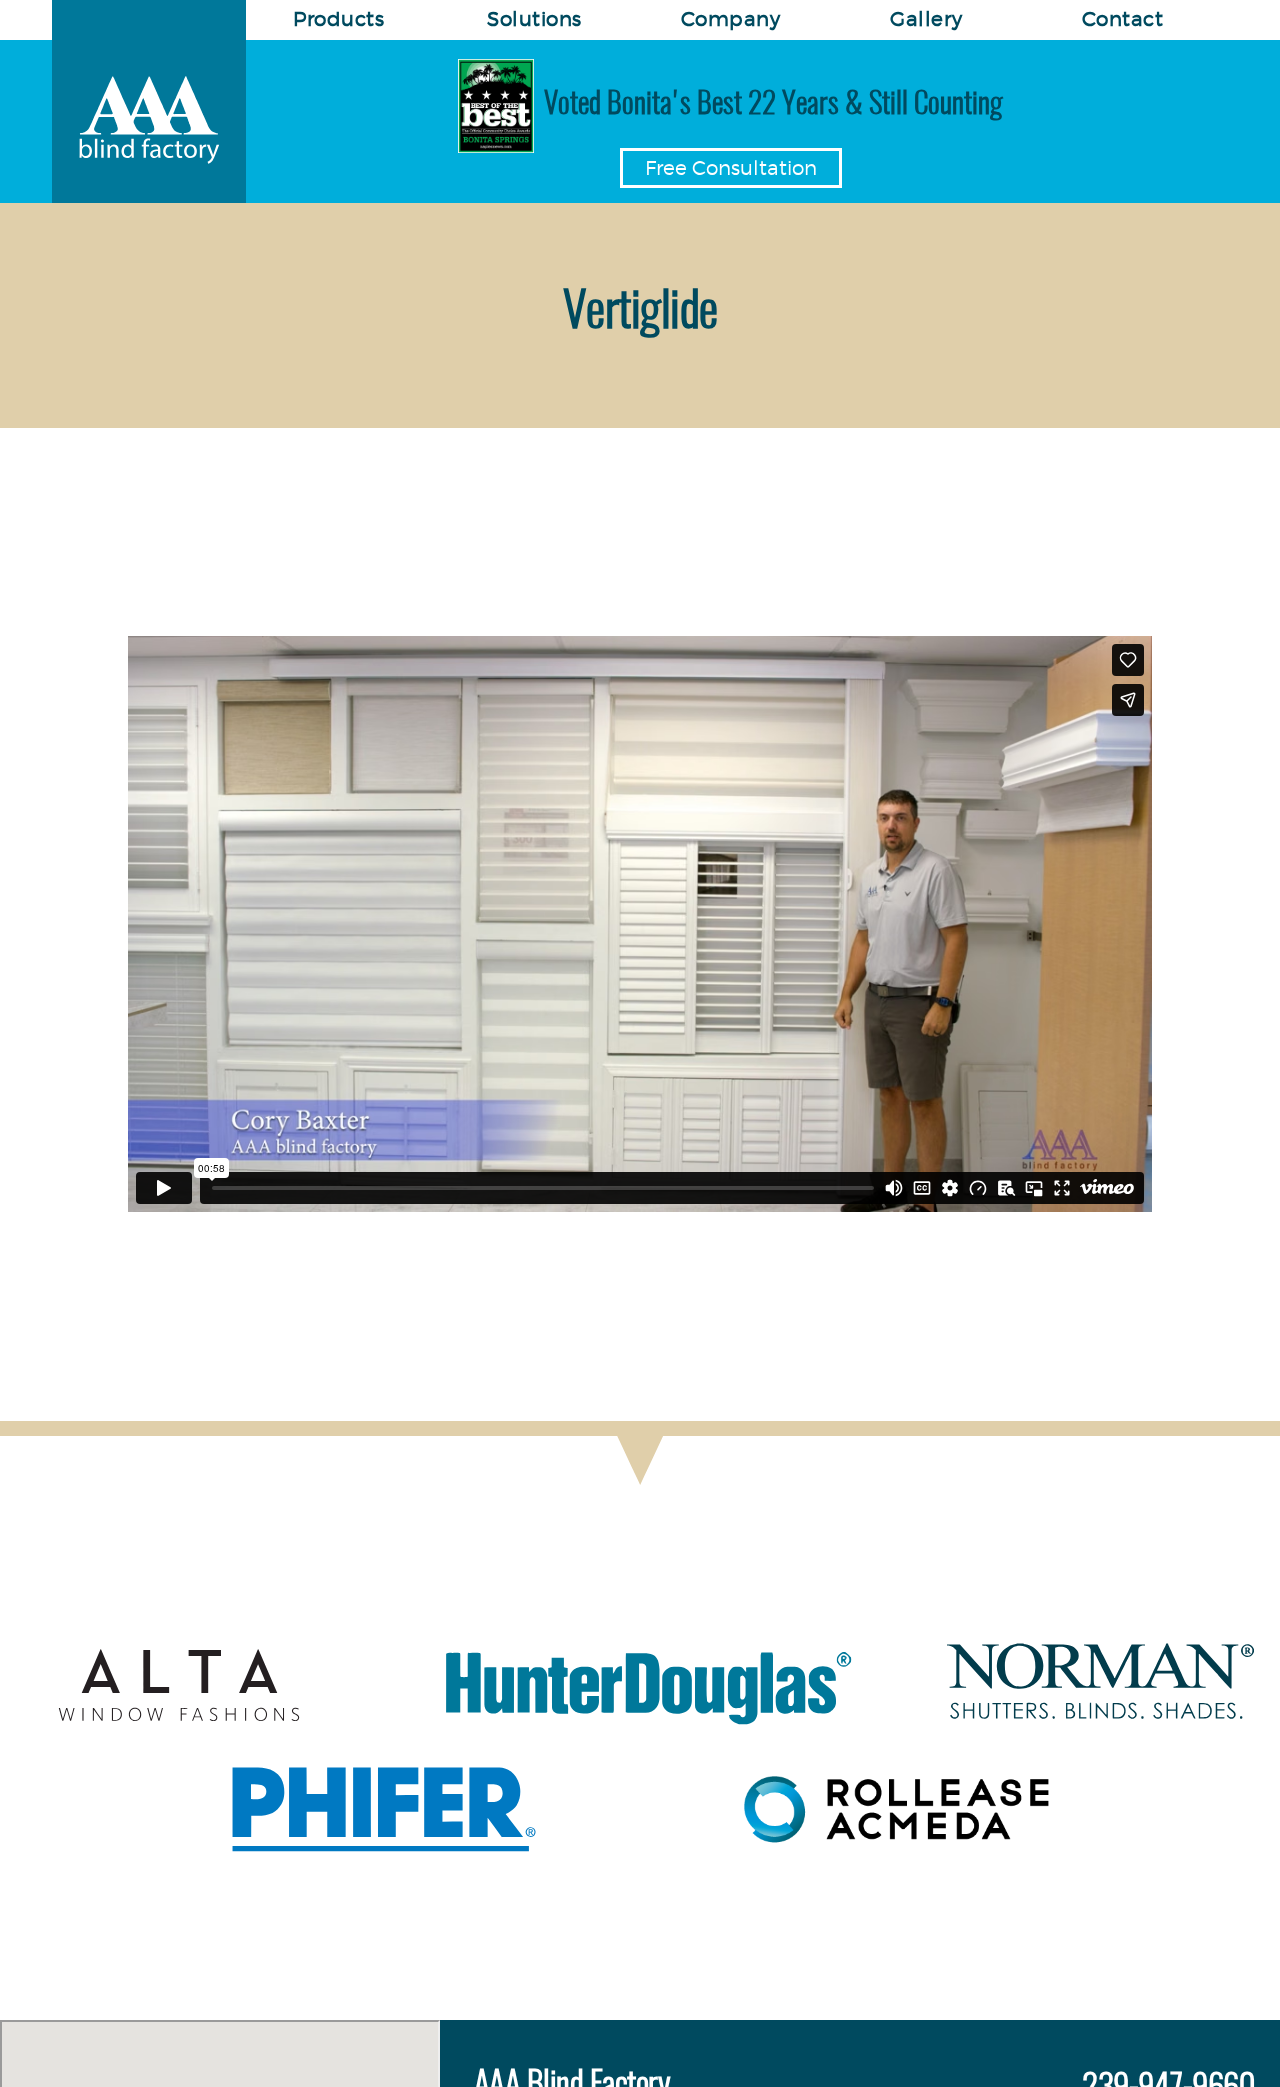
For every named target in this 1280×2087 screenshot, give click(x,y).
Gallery (926, 19)
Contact (1123, 19)
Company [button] (731, 19)
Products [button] (338, 19)
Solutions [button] (534, 19)
